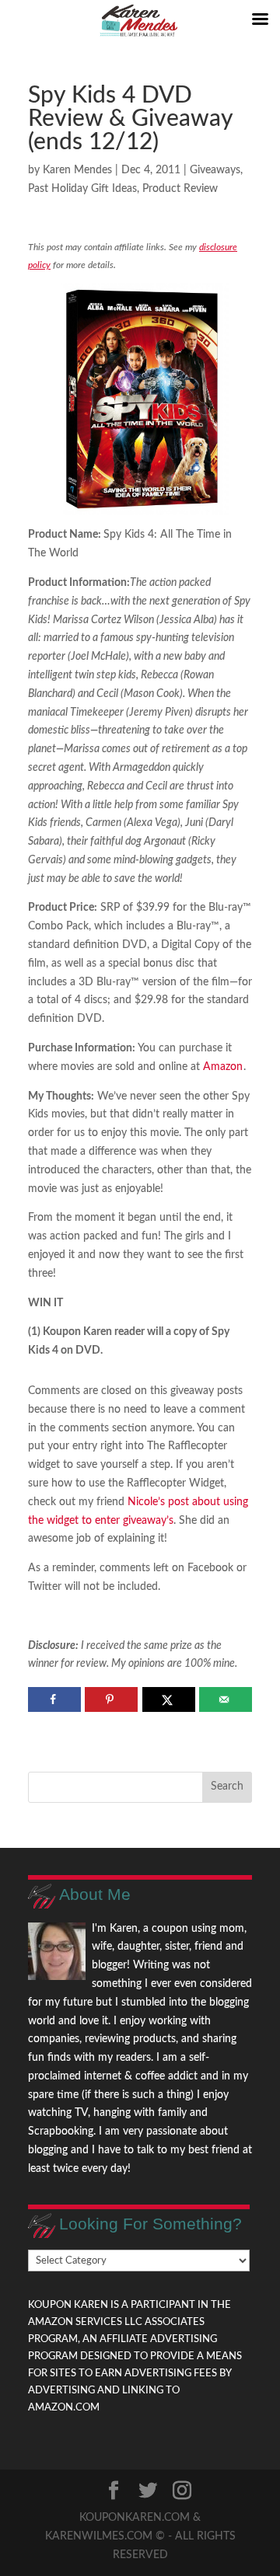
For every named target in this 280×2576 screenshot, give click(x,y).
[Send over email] (226, 1699)
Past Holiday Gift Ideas (82, 189)
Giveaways (215, 170)
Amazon (223, 1067)
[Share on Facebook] (54, 1699)
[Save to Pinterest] (111, 1699)
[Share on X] (169, 1699)
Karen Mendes (77, 170)
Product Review (180, 189)
